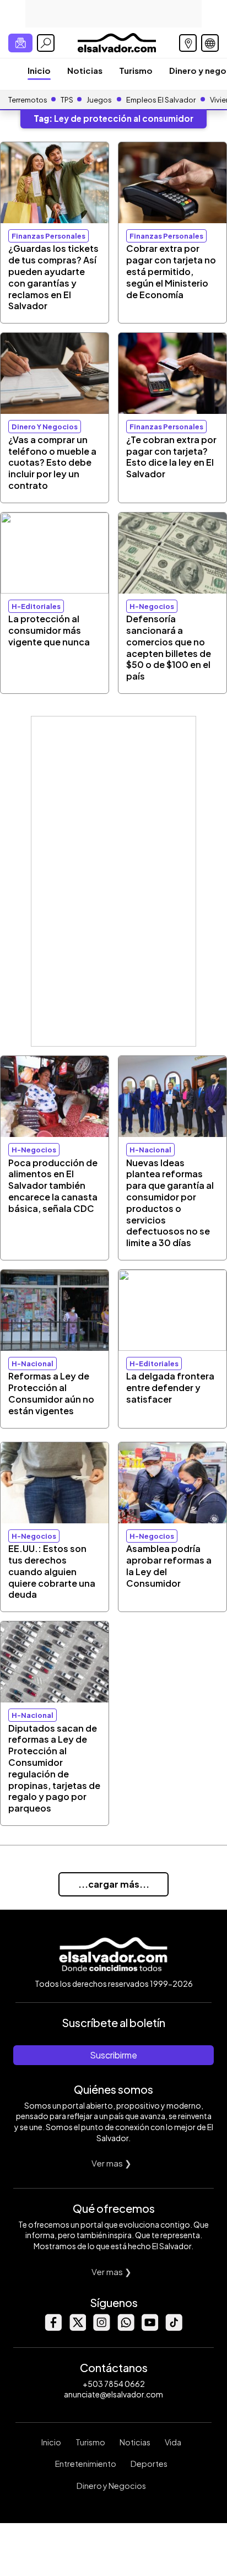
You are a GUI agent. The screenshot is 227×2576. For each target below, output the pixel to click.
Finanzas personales (48, 236)
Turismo (136, 70)
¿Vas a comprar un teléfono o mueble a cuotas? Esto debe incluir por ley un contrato (52, 462)
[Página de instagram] (101, 2328)
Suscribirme (113, 2055)
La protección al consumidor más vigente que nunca (49, 630)
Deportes (149, 2464)
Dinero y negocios (45, 427)
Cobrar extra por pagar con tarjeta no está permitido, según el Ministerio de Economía (171, 271)
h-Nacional (150, 1150)
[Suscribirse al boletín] (20, 43)
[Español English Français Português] (210, 43)
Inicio (39, 70)
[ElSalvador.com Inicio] (117, 42)
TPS (67, 100)
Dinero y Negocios (111, 2486)
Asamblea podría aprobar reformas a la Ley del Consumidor (169, 1565)
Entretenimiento (86, 2464)
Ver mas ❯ (112, 2163)
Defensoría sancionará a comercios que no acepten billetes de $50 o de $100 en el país (169, 647)
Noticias (85, 70)
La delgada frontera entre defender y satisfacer (170, 1387)
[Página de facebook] (53, 2328)
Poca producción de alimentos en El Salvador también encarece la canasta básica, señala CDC (53, 1185)
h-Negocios (152, 606)
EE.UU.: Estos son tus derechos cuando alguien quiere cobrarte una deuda (52, 1571)
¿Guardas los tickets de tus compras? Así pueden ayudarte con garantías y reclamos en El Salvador (53, 277)
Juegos (99, 100)
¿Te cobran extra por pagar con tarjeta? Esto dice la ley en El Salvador (171, 457)
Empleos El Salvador (161, 100)
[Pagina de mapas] (188, 43)
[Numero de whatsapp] (126, 2328)
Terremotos (28, 100)
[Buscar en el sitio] (46, 43)
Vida (173, 2442)
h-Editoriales (36, 606)
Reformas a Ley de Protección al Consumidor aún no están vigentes (51, 1393)
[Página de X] (77, 2328)
